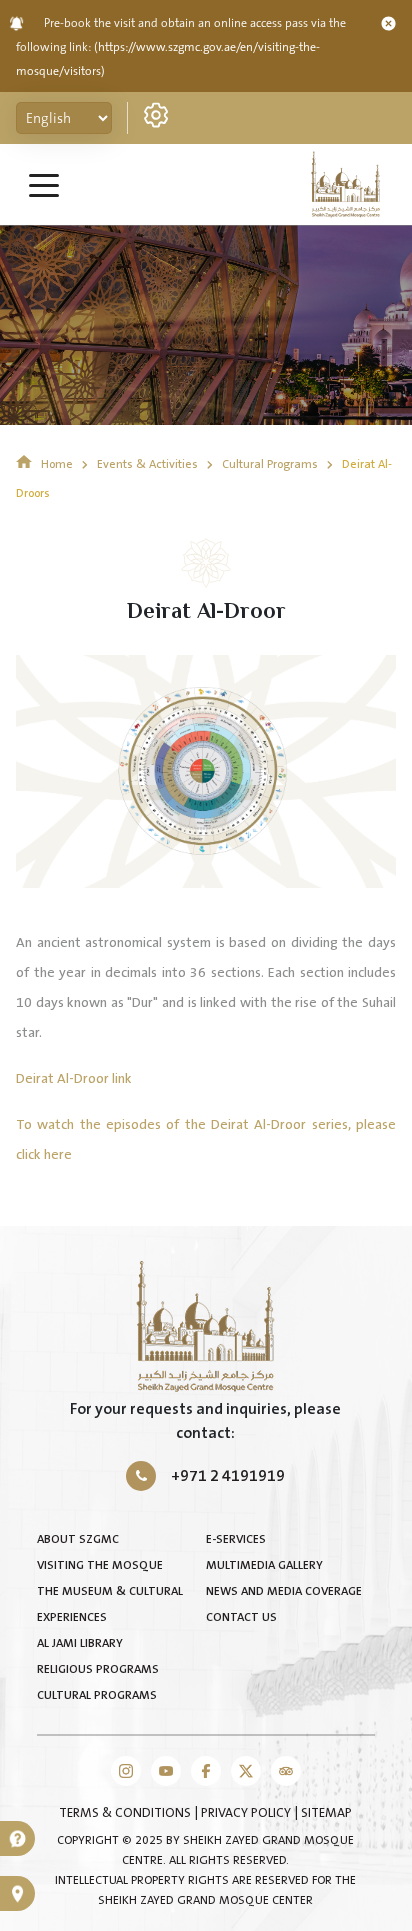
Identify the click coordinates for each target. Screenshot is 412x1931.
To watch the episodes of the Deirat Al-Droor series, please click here (206, 1140)
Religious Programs (98, 1669)
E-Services (236, 1539)
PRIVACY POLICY (247, 1813)
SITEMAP (326, 1813)
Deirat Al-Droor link (74, 1079)
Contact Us (241, 1617)
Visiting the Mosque (100, 1565)
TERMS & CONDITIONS (126, 1813)
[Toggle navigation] (44, 184)
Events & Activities (149, 464)
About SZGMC (78, 1539)
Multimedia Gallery (264, 1565)
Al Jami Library (80, 1643)
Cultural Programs (271, 464)
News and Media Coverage (284, 1591)
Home (57, 464)
